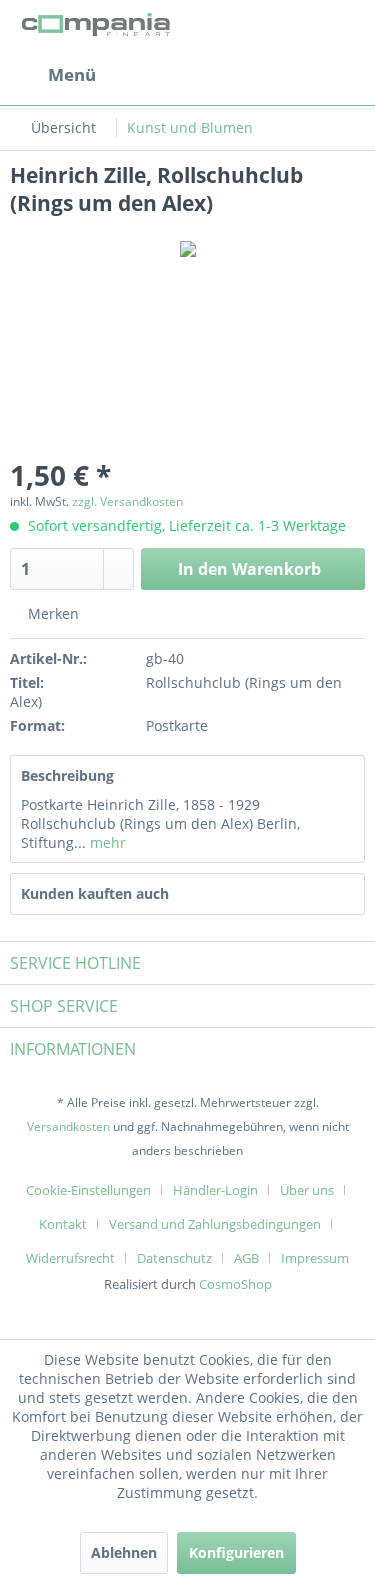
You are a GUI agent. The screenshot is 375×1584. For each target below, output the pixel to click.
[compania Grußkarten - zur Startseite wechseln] (99, 27)
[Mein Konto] (294, 75)
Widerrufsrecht (70, 1258)
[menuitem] (53, 75)
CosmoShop (235, 1284)
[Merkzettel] (245, 75)
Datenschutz (174, 1258)
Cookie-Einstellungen (88, 1190)
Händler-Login (215, 1190)
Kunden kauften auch (95, 893)
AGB (246, 1258)
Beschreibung (67, 775)
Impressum (315, 1258)
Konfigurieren (236, 1552)
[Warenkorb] (343, 75)
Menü (72, 74)
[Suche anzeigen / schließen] (196, 75)
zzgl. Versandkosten (127, 501)
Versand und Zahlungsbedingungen (215, 1224)
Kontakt (63, 1224)
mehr (106, 842)
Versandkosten (68, 1126)
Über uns (307, 1190)
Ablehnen (124, 1552)
